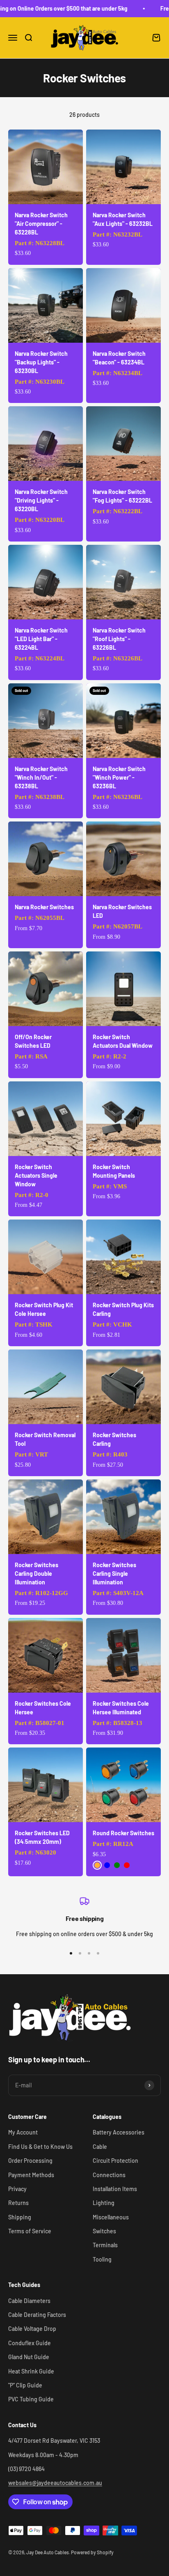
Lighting (104, 2203)
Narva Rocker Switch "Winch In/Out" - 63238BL (41, 777)
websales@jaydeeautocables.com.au (55, 2483)
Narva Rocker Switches (44, 907)
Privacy (17, 2189)
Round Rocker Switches (123, 1833)
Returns (18, 2203)
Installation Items (115, 2189)
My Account (23, 2132)
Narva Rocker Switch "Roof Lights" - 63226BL (119, 639)
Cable (100, 2147)
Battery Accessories (119, 2132)
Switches (104, 2231)
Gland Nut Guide (29, 2357)
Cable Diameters (29, 2301)
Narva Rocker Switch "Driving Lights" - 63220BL (41, 500)
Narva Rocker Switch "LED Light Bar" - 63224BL (41, 639)
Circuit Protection (115, 2161)
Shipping (20, 2217)
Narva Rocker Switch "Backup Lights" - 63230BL (41, 362)
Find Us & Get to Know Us (40, 2147)
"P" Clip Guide (25, 2385)
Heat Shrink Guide (31, 2371)
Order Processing (30, 2161)
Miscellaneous (111, 2217)
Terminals (105, 2245)
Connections (109, 2175)
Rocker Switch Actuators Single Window (36, 1175)
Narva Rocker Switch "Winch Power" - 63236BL (119, 777)
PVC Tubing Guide (31, 2399)
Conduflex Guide (30, 2343)
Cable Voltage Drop (32, 2329)
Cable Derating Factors (37, 2315)
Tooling (102, 2259)
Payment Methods (31, 2175)
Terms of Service (30, 2231)
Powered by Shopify (92, 2552)
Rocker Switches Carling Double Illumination (37, 1574)
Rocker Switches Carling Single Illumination (114, 1574)
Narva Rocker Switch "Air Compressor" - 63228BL (41, 224)
